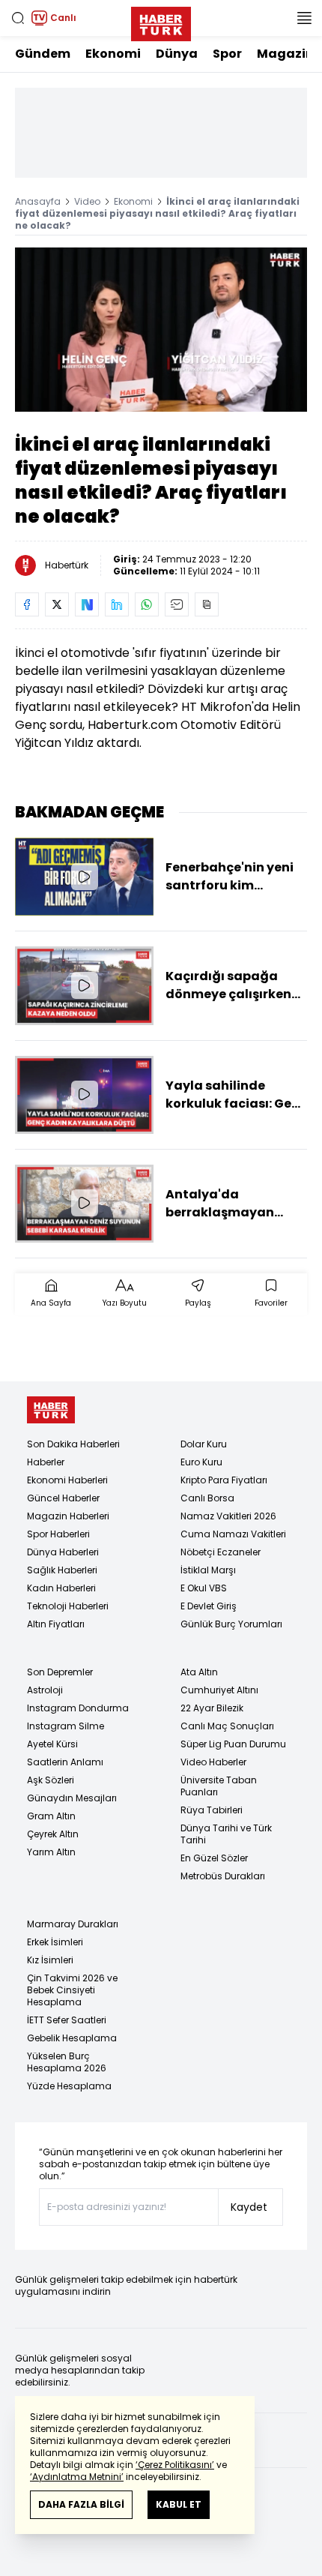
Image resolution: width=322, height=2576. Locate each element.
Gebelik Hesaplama (72, 2038)
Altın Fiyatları (56, 1624)
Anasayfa (38, 201)
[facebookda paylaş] (27, 604)
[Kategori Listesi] (304, 18)
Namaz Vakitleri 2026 (228, 1516)
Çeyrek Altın (53, 1834)
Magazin (285, 54)
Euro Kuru (201, 1462)
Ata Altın (199, 1672)
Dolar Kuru (204, 1444)
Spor (227, 54)
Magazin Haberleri (68, 1516)
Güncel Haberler (63, 1498)
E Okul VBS (204, 1588)
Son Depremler (60, 1672)
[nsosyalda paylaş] (87, 604)
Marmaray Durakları (73, 1924)
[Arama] (18, 18)
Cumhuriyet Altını (219, 1690)
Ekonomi (113, 54)
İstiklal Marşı (208, 1570)
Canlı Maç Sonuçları (227, 1726)
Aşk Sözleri (51, 1780)
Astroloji (45, 1690)
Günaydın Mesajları (72, 1798)
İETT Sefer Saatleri (67, 2020)
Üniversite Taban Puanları (219, 1786)
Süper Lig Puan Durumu (233, 1744)
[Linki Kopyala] (207, 604)
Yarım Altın (51, 1852)
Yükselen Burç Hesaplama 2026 (67, 2062)
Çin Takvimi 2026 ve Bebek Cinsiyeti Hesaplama (72, 1990)
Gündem (43, 54)
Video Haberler (213, 1762)
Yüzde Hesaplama (69, 2086)
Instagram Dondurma (78, 1708)
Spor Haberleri (58, 1534)
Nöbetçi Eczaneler (221, 1552)
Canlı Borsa (207, 1498)
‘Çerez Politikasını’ (175, 2465)
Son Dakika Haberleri (73, 1444)
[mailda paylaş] (177, 604)
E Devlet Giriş (209, 1606)
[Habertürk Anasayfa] (161, 21)
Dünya (177, 54)
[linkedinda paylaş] (117, 604)
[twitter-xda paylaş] (57, 604)
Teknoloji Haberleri (68, 1606)
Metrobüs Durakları (223, 1876)
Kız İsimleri (50, 1960)
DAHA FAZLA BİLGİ (81, 2504)
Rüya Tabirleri (212, 1810)
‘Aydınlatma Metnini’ (77, 2477)
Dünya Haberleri (63, 1552)
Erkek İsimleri (55, 1942)
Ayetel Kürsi (52, 1744)
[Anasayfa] (51, 1410)
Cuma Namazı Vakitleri (233, 1534)
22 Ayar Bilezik (212, 1708)
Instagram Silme (66, 1726)
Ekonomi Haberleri (67, 1480)
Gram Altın (51, 1816)
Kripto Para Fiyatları (224, 1480)
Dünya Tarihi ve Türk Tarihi (226, 1834)
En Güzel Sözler (214, 1858)
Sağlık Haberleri (62, 1570)
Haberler (46, 1462)
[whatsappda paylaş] (147, 604)
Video (87, 201)
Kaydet (249, 2207)
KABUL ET (179, 2504)
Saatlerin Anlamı (65, 1762)
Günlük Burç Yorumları (231, 1624)
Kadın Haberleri (61, 1588)
